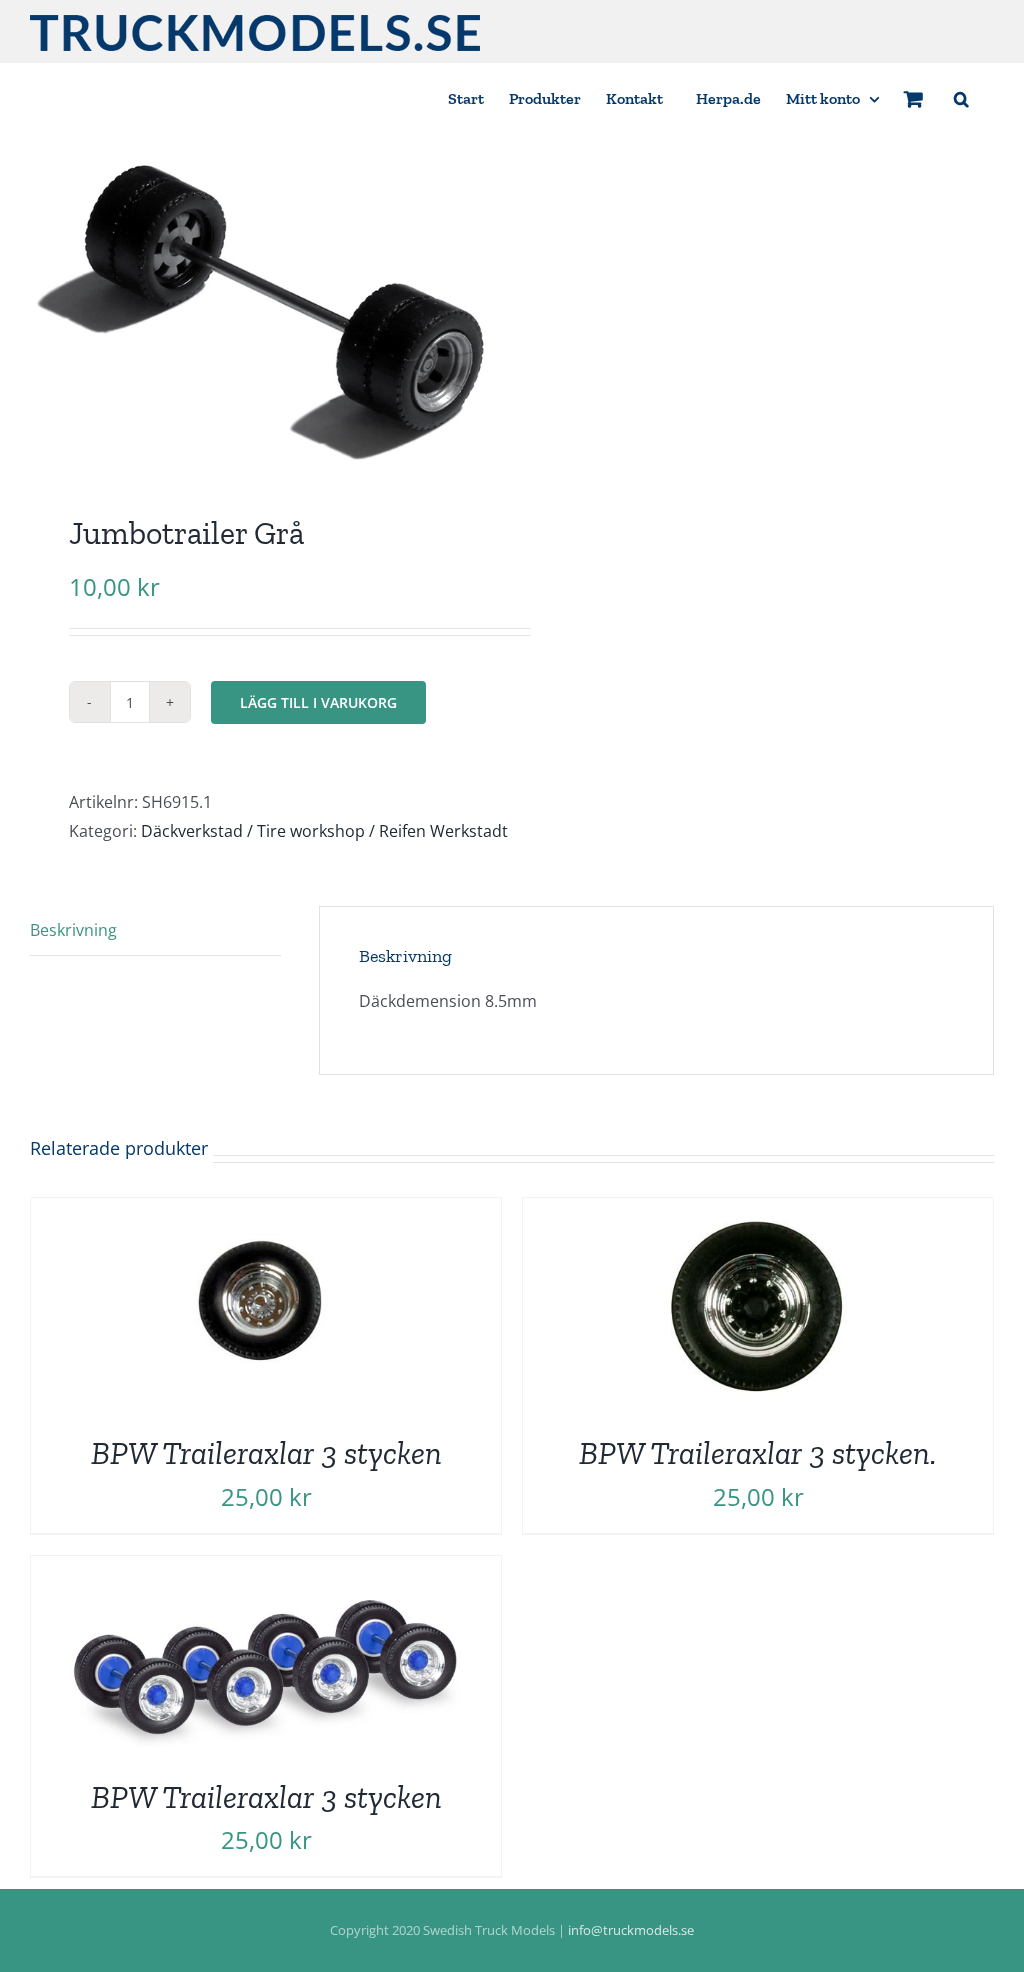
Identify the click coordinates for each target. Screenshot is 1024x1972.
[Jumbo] (261, 311)
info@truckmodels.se (631, 1930)
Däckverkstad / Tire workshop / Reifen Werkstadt (324, 831)
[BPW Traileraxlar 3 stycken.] (758, 1212)
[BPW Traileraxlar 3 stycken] (266, 1212)
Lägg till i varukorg (318, 702)
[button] (961, 97)
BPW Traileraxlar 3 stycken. (758, 1453)
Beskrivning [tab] (73, 930)
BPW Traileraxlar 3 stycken (266, 1453)
